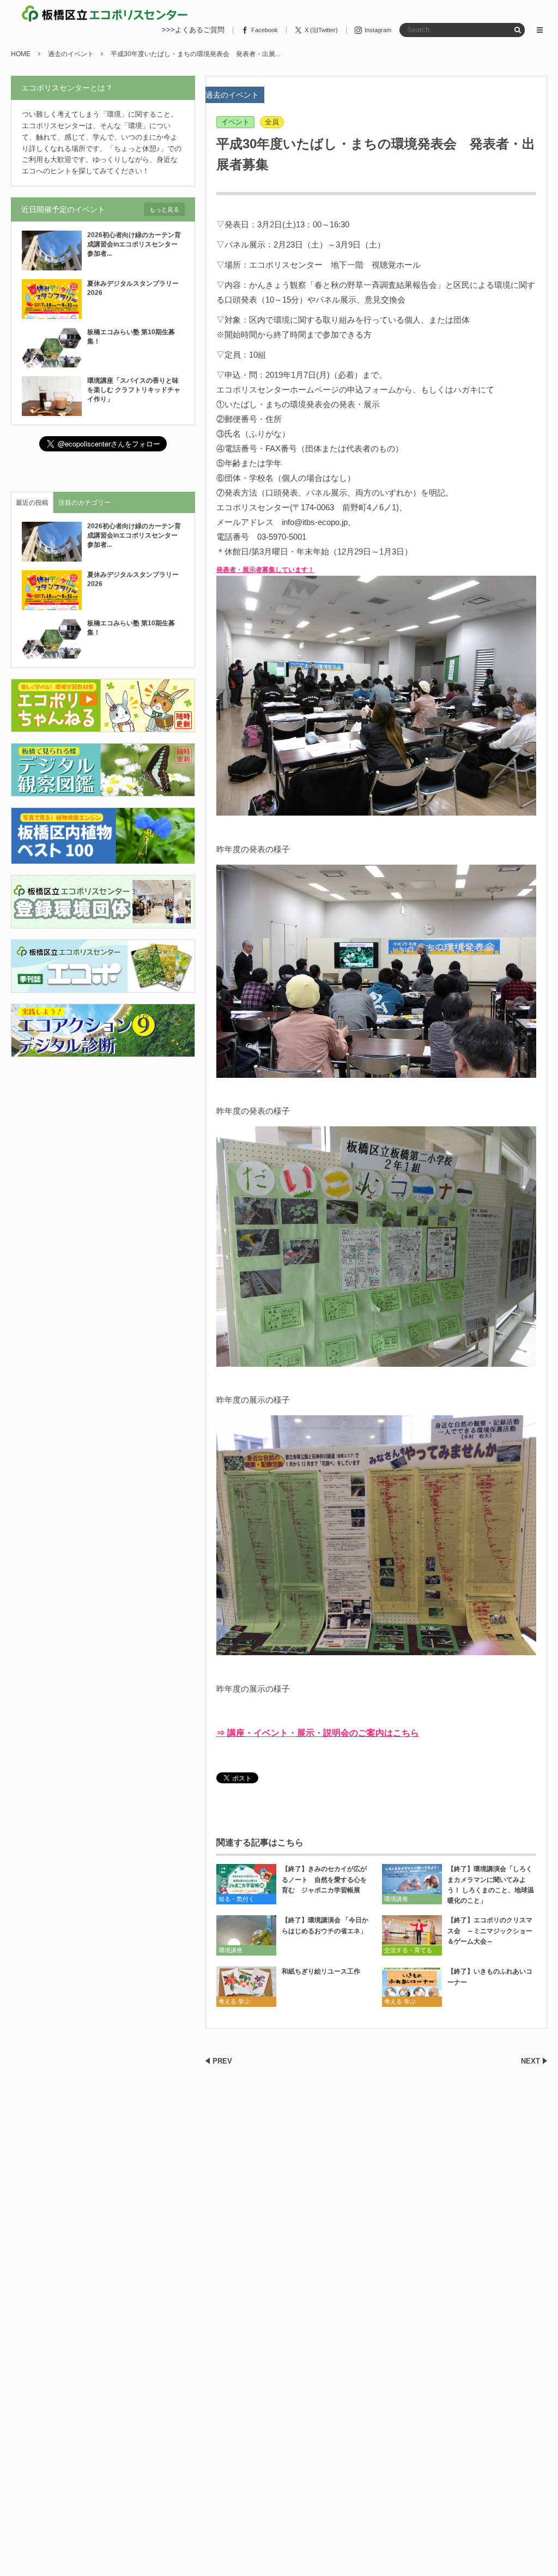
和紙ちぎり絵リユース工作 (321, 1971)
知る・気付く (236, 1899)
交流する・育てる (408, 1950)
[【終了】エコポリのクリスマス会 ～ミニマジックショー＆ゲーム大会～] (412, 1935)
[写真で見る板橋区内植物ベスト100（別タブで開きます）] (103, 857)
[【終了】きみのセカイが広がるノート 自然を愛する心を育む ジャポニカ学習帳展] (246, 1884)
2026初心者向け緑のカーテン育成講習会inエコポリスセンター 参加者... (136, 244)
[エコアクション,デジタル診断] (103, 1050)
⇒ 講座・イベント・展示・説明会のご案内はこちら (318, 1733)
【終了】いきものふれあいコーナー (490, 1977)
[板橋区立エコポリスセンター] (105, 14)
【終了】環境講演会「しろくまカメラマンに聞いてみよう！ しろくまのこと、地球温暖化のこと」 (491, 1885)
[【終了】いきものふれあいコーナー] (412, 1986)
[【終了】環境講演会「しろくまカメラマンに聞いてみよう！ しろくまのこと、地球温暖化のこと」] (412, 1884)
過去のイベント (232, 95)
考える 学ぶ (234, 2001)
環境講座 (396, 1899)
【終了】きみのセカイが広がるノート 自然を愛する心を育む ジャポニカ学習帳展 (324, 1879)
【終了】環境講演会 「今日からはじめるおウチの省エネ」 (325, 1925)
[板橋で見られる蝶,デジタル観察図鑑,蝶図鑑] (103, 790)
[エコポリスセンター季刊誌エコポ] (103, 986)
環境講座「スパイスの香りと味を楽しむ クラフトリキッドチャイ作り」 (134, 390)
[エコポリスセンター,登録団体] (103, 922)
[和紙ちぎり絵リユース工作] (246, 1986)
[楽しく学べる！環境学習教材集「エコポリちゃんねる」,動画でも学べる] (103, 726)
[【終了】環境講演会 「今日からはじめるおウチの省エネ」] (246, 1935)
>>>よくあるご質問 (193, 30)
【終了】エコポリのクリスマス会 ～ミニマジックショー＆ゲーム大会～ (490, 1931)
